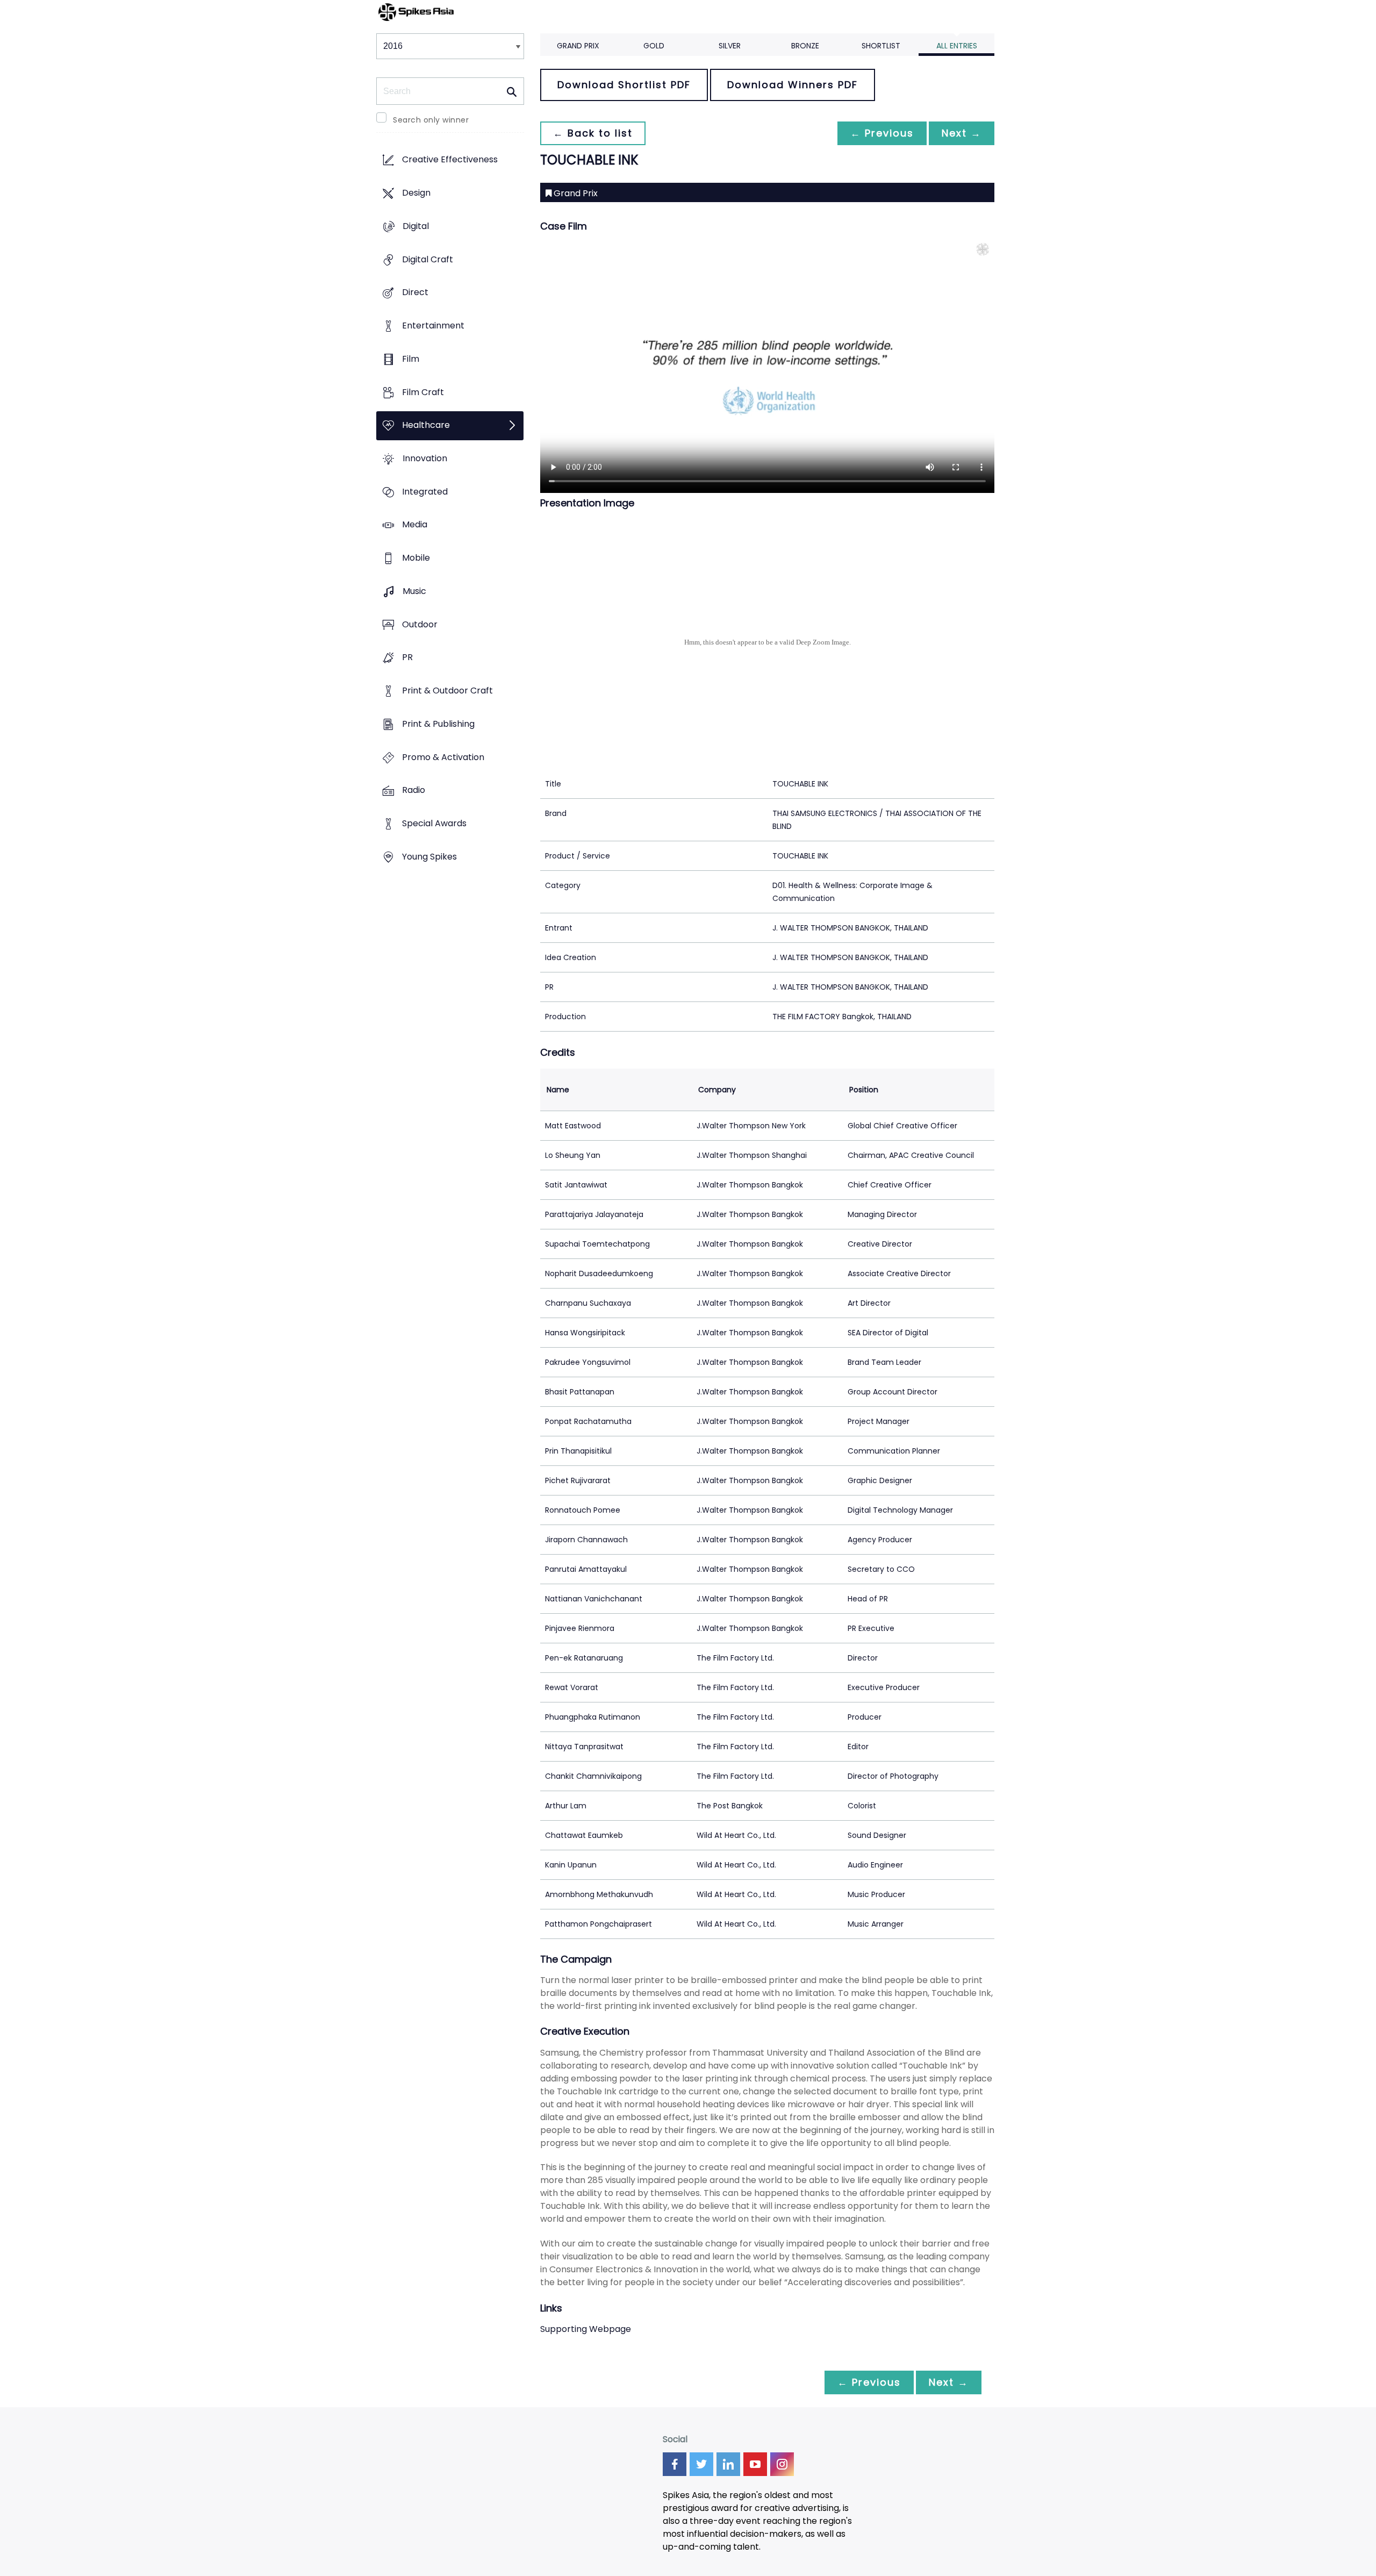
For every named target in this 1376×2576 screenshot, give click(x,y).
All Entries (957, 46)
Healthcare (426, 425)
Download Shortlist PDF (624, 85)
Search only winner (431, 120)
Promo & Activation (443, 757)
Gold (654, 46)
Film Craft (423, 392)
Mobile (416, 558)
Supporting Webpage (586, 2329)
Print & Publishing (438, 724)
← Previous (882, 133)
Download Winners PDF (793, 85)
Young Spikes (429, 857)
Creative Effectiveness (450, 160)
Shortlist (881, 46)
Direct (415, 293)
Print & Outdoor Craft (447, 691)
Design (416, 193)
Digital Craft (428, 259)
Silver (730, 46)
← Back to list (593, 133)
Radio (414, 790)
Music (414, 591)
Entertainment (433, 325)
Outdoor (420, 624)
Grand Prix (578, 46)
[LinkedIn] (728, 2464)
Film (411, 359)
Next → (962, 133)
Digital (416, 226)
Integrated (425, 492)
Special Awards (434, 823)
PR (407, 658)
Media (415, 525)
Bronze (805, 46)
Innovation (425, 458)
